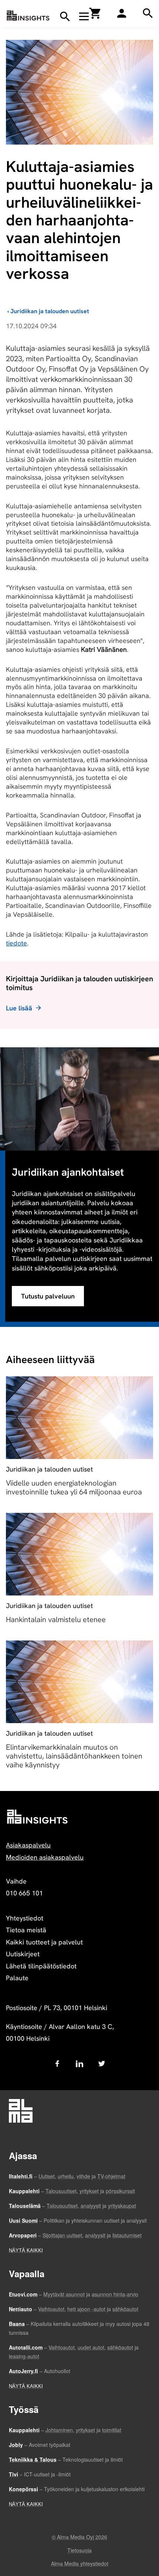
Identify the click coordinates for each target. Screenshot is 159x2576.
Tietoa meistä (26, 1930)
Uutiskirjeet (23, 1954)
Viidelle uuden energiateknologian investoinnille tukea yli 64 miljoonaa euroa (74, 1487)
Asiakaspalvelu (28, 1845)
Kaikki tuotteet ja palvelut (44, 1942)
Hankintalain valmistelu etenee (56, 1619)
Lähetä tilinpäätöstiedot (41, 1966)
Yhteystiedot (25, 1918)
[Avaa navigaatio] (84, 16)
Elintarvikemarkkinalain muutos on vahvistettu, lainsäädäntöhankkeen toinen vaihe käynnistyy (74, 1756)
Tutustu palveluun (48, 1296)
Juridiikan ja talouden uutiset (50, 311)
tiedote (16, 943)
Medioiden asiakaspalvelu (45, 1857)
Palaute (17, 1978)
